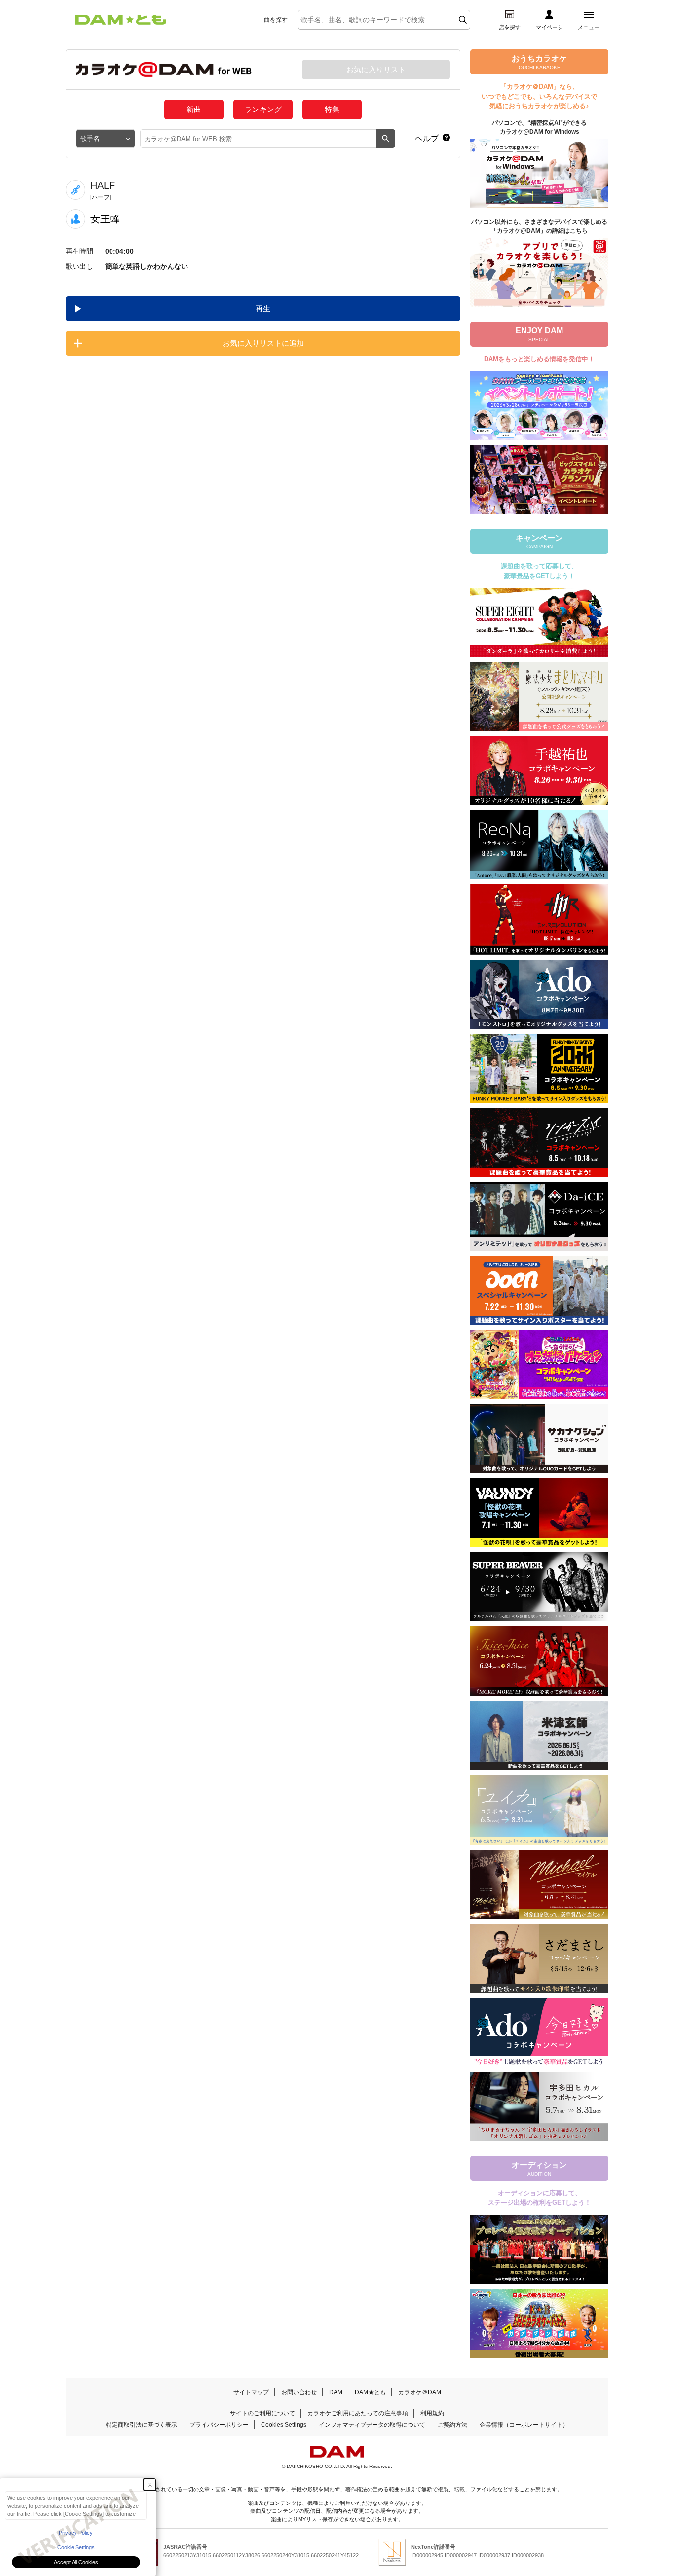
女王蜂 (105, 219)
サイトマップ (251, 2392)
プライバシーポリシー (219, 2425)
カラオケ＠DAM (420, 2392)
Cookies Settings (284, 2425)
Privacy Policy (76, 2533)
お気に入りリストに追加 (263, 343)
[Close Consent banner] (150, 2485)
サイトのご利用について (262, 2413)
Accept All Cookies (76, 2562)
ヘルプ (427, 138)
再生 (263, 308)
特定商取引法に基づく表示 (142, 2425)
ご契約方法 (452, 2425)
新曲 (194, 109)
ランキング (263, 109)
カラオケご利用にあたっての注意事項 (358, 2413)
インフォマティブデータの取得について (372, 2425)
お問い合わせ (299, 2392)
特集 (332, 109)
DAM (336, 2392)
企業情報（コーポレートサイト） (524, 2425)
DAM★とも (370, 2392)
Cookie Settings (76, 2547)
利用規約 (432, 2413)
